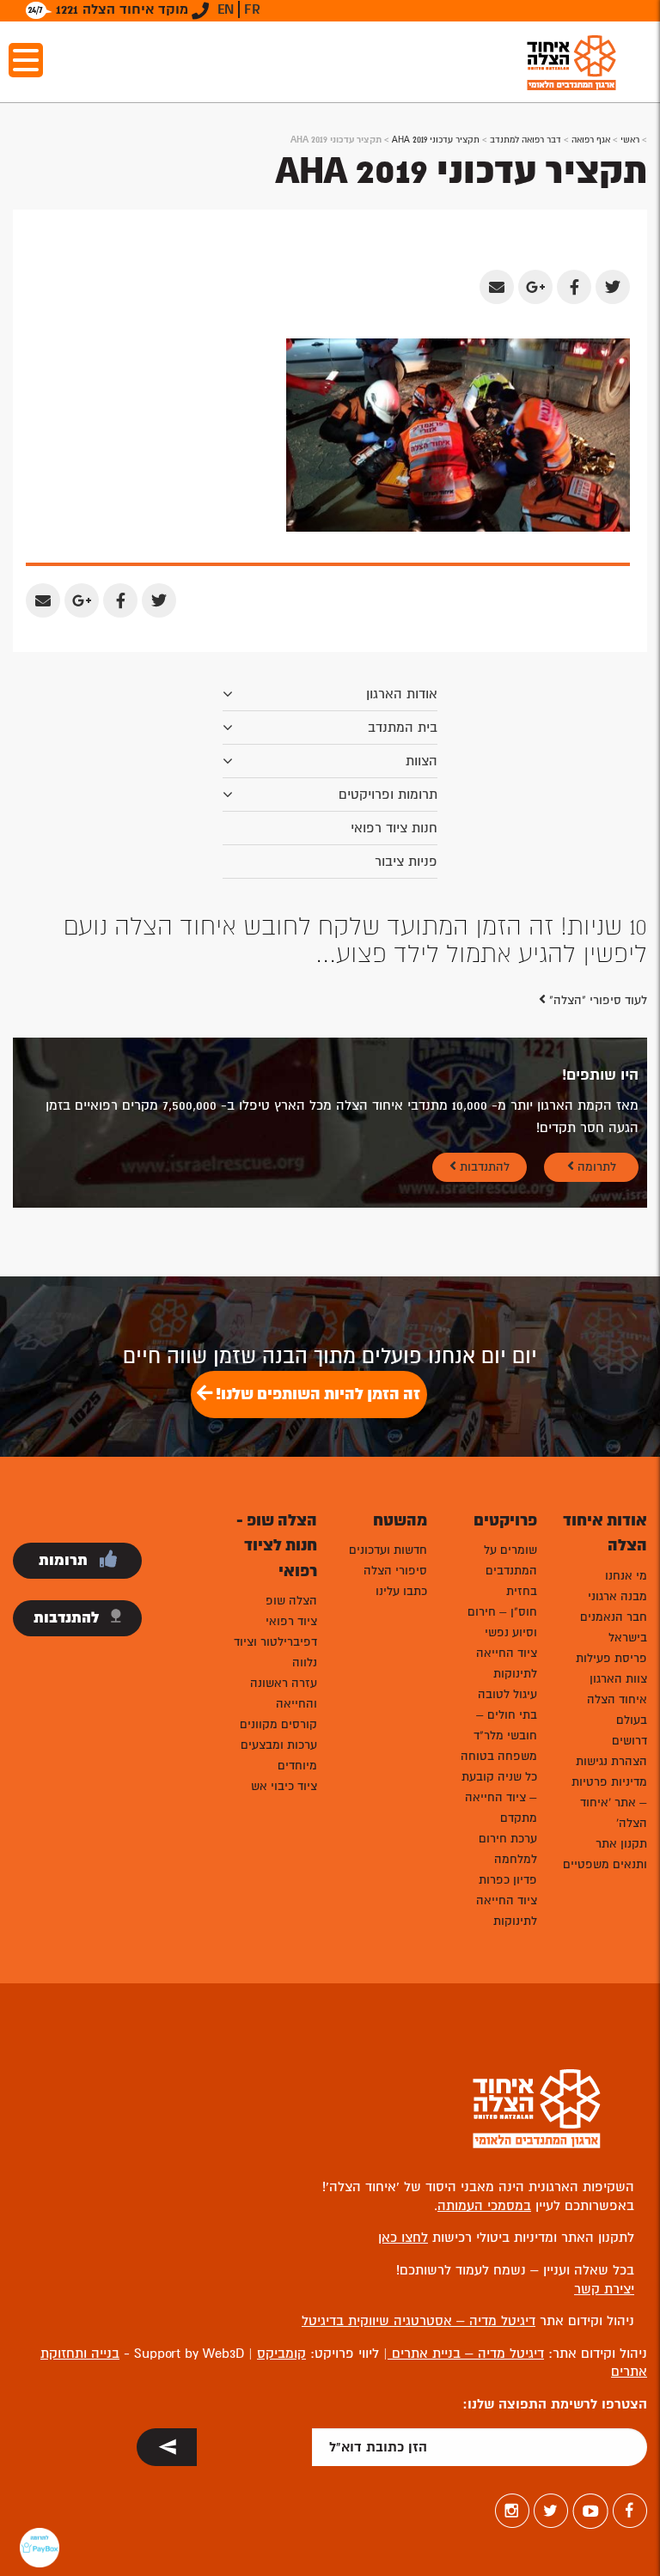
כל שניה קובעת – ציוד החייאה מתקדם (499, 1797)
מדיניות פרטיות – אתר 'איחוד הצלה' (609, 1803)
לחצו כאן (403, 2238)
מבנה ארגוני (617, 1596)
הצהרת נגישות (611, 1761)
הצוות (422, 761)
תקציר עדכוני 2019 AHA (436, 140)
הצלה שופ (291, 1601)
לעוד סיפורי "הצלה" (596, 1000)
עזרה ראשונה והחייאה (284, 1693)
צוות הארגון (618, 1679)
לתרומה (595, 1167)
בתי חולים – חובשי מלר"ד (505, 1725)
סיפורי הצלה (395, 1571)
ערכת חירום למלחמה (508, 1849)
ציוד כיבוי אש (284, 1786)
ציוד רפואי (291, 1621)
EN (226, 9)
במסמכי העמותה (484, 2206)
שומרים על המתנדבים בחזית (510, 1571)
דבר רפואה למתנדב (526, 140)
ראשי (630, 140)
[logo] (571, 62)
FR (252, 9)
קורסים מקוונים (278, 1724)
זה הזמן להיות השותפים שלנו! (316, 1394)
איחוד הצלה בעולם (617, 1710)
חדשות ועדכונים (388, 1550)
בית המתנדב (403, 728)
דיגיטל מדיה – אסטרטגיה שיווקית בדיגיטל (419, 2321)
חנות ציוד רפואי (394, 828)
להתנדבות (483, 1167)
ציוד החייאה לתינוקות (507, 1663)
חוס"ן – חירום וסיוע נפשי (502, 1622)
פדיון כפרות (508, 1880)
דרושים (629, 1741)
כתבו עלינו (401, 1591)
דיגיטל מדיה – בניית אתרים (466, 2354)
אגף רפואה (591, 140)
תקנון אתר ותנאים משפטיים (605, 1854)
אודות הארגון (402, 694)
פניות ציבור (406, 862)
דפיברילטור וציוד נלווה (275, 1652)
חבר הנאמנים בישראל (614, 1627)
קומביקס (281, 2354)
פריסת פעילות (611, 1658)
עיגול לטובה (507, 1694)
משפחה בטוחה (499, 1756)
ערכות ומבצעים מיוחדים (279, 1755)
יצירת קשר (604, 2289)
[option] (330, 941)
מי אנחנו (626, 1576)
